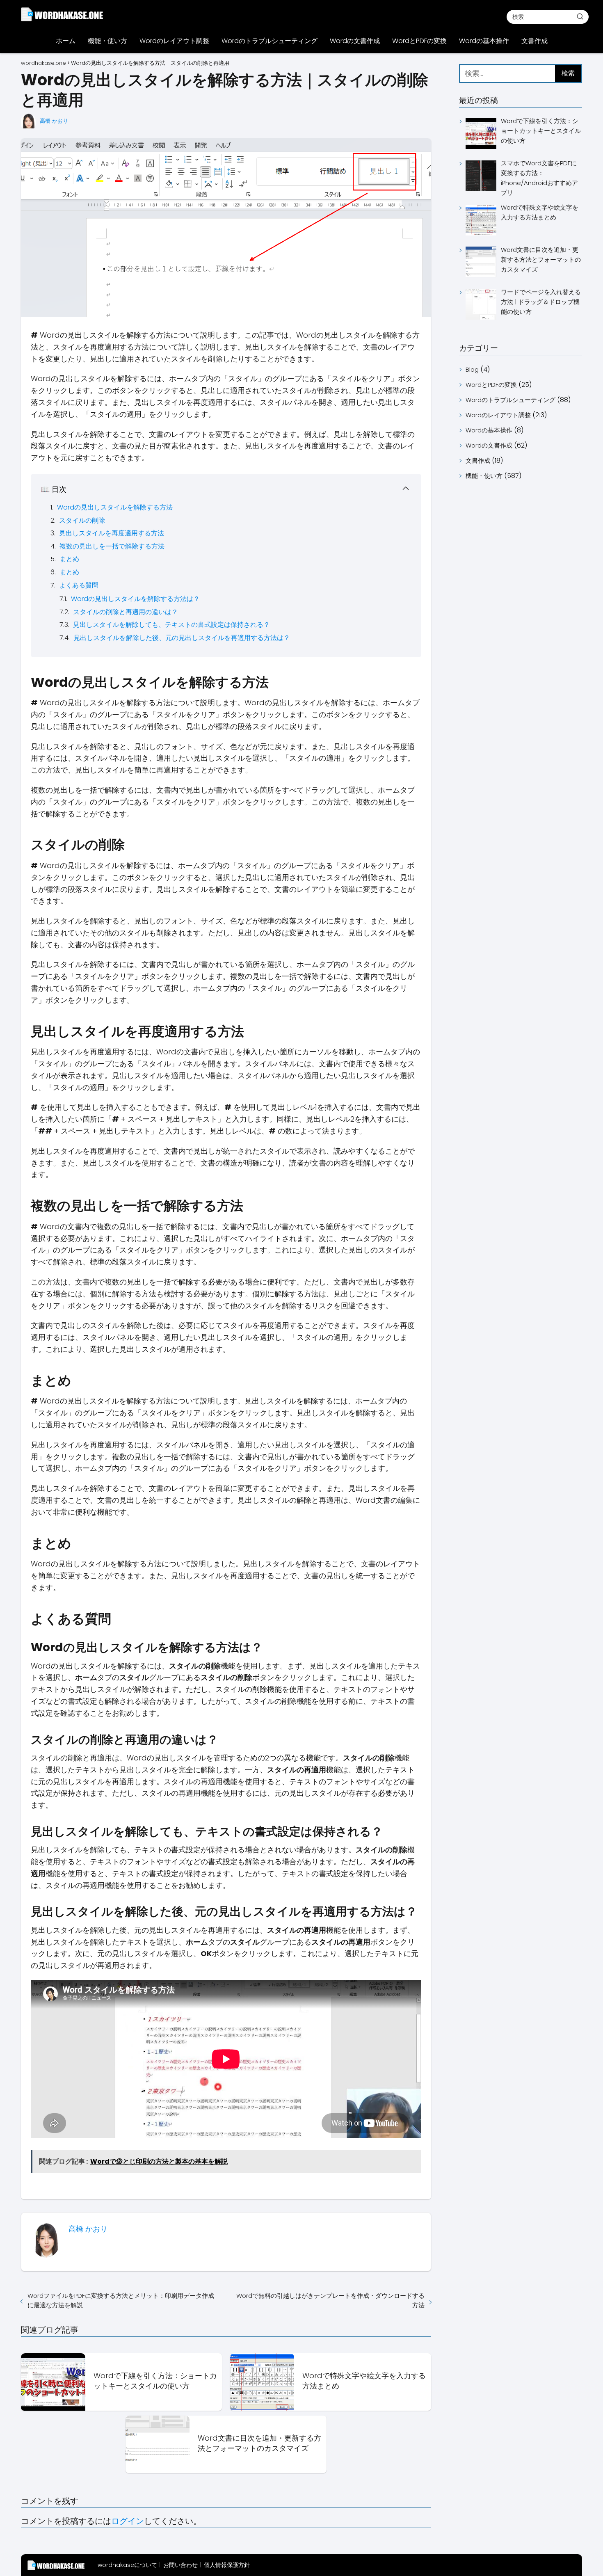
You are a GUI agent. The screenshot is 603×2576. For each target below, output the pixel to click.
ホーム (66, 41)
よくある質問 (79, 585)
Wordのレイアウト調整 (174, 41)
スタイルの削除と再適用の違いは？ (126, 612)
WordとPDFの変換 (419, 41)
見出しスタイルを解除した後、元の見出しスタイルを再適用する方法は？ (182, 638)
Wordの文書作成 (355, 41)
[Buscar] (580, 16)
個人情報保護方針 (227, 2565)
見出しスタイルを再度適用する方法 (112, 533)
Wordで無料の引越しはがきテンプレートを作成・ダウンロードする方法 (330, 2300)
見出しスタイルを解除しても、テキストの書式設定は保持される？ (171, 625)
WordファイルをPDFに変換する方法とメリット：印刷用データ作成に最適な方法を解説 (121, 2300)
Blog (472, 369)
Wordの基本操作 (484, 41)
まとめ (69, 559)
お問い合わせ (180, 2565)
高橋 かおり (54, 121)
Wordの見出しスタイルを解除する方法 (115, 507)
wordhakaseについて (127, 2565)
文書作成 (534, 41)
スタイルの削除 (82, 520)
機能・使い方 (107, 41)
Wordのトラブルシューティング (270, 41)
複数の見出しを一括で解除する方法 (112, 546)
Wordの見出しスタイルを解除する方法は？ (135, 599)
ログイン (128, 2521)
